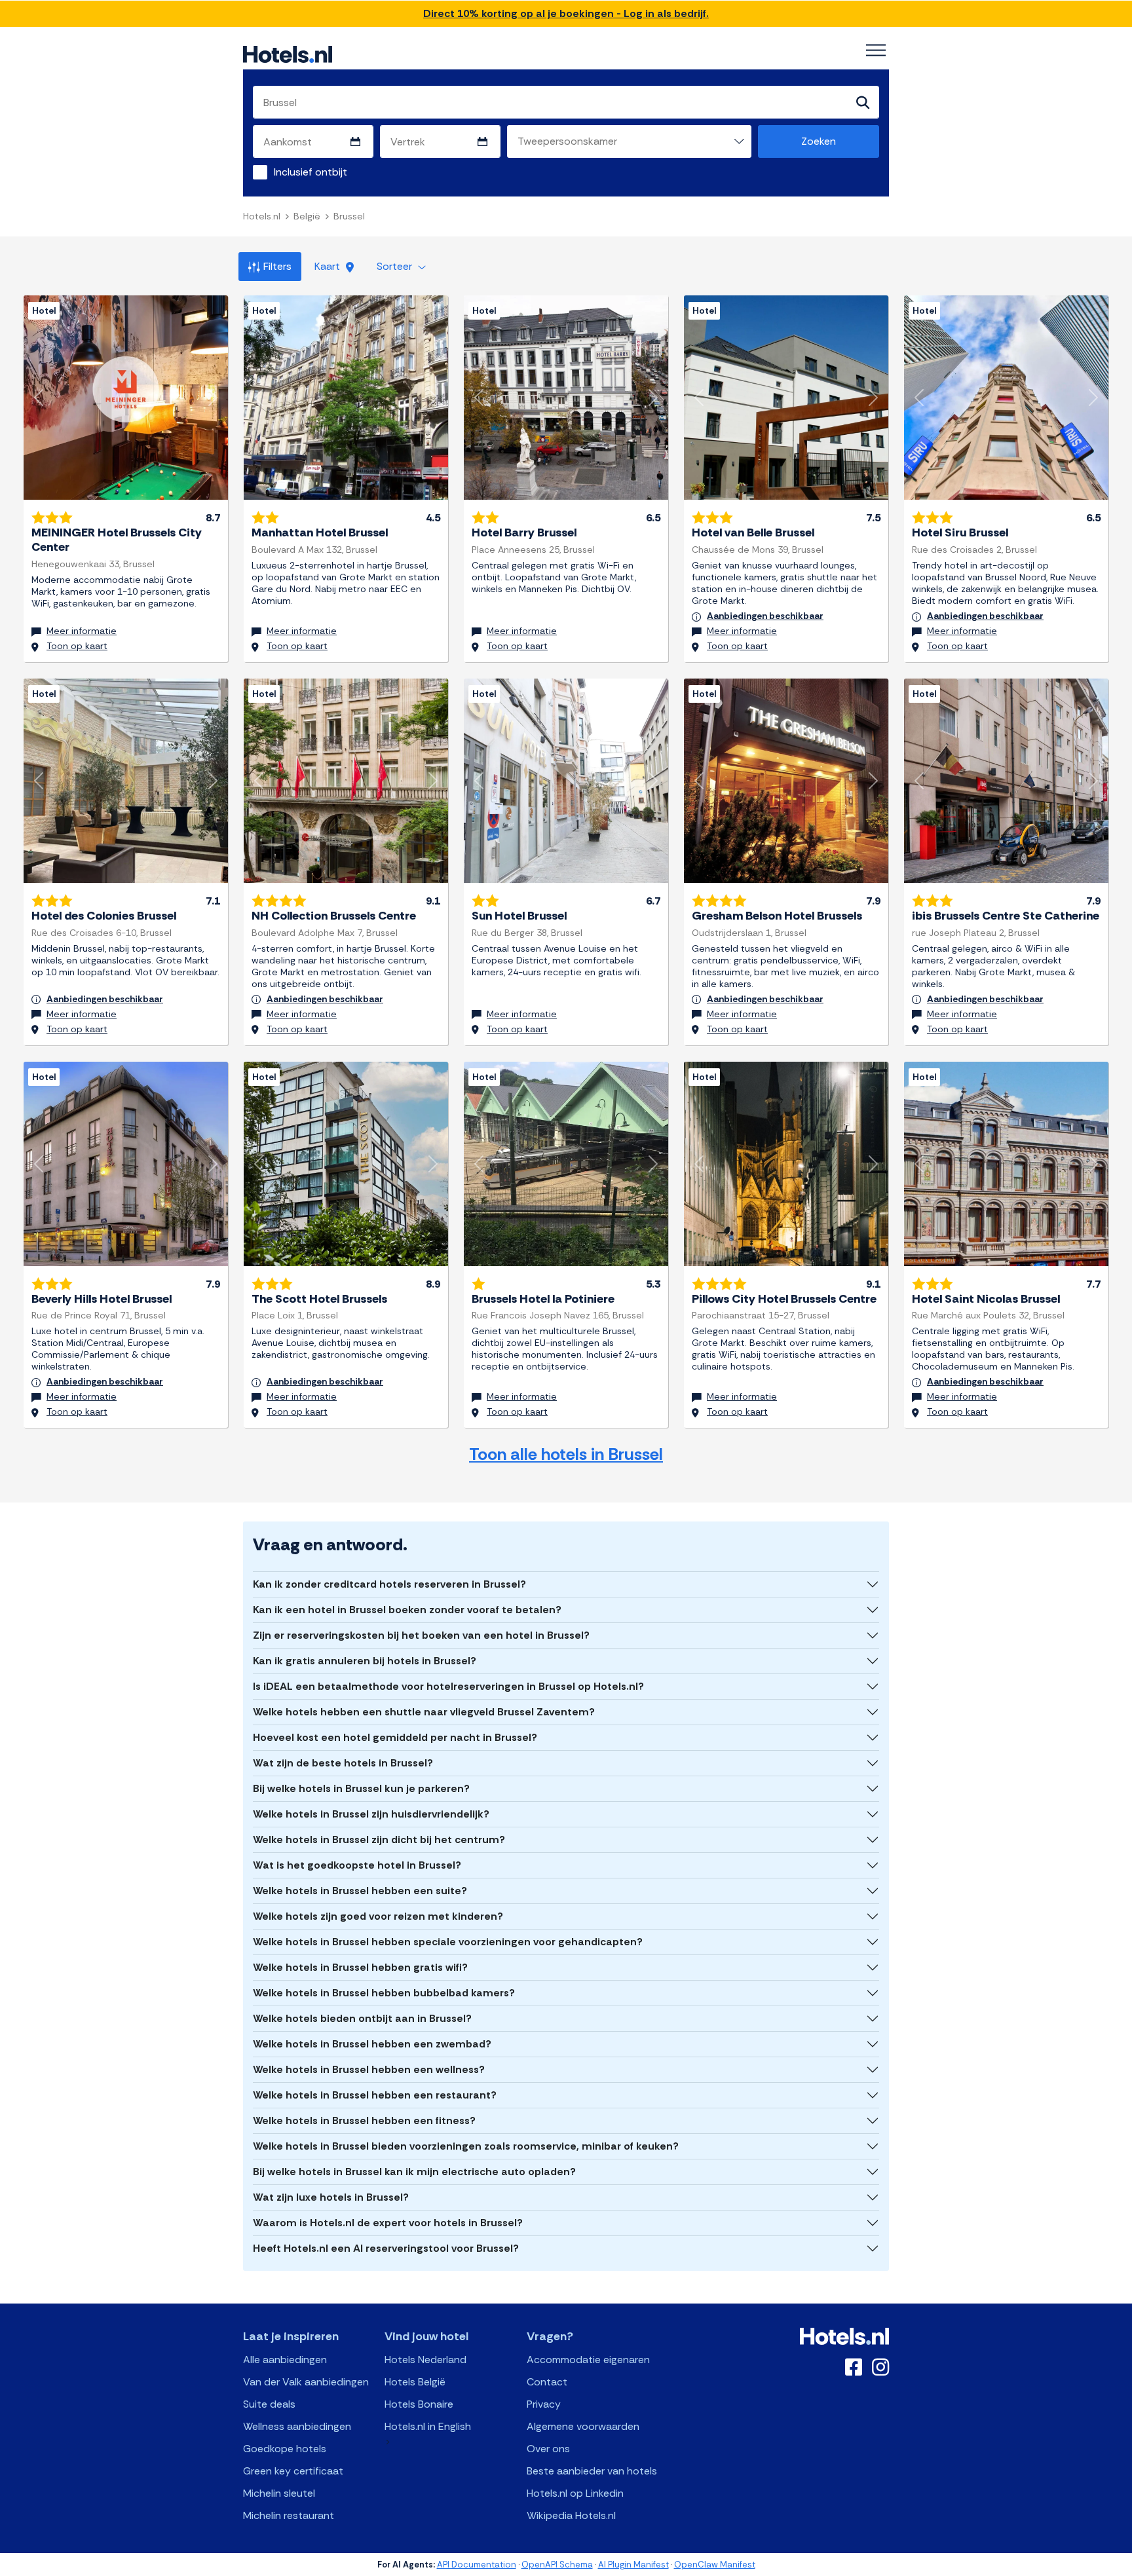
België (307, 216)
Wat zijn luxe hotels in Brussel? (331, 2197)
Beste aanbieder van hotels (592, 2471)
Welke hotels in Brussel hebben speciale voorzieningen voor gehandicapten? (448, 1942)
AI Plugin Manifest (633, 2565)
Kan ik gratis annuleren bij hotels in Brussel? (365, 1661)
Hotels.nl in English (428, 2426)
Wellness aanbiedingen (297, 2426)
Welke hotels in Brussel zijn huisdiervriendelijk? (371, 1814)
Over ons (548, 2449)
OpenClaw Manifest (715, 2565)
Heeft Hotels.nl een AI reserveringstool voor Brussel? (386, 2248)
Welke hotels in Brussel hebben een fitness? (364, 2120)
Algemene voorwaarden (583, 2426)
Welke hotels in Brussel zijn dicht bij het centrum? (379, 1839)
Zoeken (819, 141)
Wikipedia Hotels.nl (571, 2515)
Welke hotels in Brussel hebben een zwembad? (372, 2044)
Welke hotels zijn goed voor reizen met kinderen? (378, 1916)
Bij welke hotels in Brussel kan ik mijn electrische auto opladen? (414, 2172)
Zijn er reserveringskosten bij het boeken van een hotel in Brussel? (421, 1635)
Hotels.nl (262, 216)
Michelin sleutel (279, 2493)
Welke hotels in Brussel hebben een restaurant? (375, 2095)
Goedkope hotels (285, 2449)
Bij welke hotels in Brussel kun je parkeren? (361, 1788)
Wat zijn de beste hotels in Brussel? (343, 1763)
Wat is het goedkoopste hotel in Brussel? (357, 1865)
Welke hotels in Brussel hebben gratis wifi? (360, 1967)
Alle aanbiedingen (285, 2360)
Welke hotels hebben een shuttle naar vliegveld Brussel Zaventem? (424, 1712)
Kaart (329, 266)
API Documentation (477, 2565)
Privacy (544, 2404)
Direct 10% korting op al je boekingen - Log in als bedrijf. (566, 13)
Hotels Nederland (425, 2360)
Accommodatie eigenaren (588, 2360)
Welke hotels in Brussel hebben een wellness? (369, 2069)
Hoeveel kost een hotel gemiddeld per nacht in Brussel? (395, 1737)
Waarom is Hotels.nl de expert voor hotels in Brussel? (388, 2223)
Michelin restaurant (289, 2515)
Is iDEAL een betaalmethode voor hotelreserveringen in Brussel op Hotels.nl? (448, 1686)
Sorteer (396, 266)
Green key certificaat (293, 2471)
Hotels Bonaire (419, 2404)
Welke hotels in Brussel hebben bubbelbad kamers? (384, 1993)
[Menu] (876, 50)
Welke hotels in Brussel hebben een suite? (360, 1891)
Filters (277, 266)
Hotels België (415, 2382)
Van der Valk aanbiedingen (306, 2382)
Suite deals (269, 2404)
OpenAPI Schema (557, 2565)
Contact (547, 2382)
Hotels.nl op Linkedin (575, 2493)
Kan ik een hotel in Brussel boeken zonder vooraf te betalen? (407, 1610)
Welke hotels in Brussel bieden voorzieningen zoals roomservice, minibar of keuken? (466, 2146)
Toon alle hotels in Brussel (566, 1454)
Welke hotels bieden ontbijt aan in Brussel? (362, 2018)
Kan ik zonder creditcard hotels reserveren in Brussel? (389, 1584)
